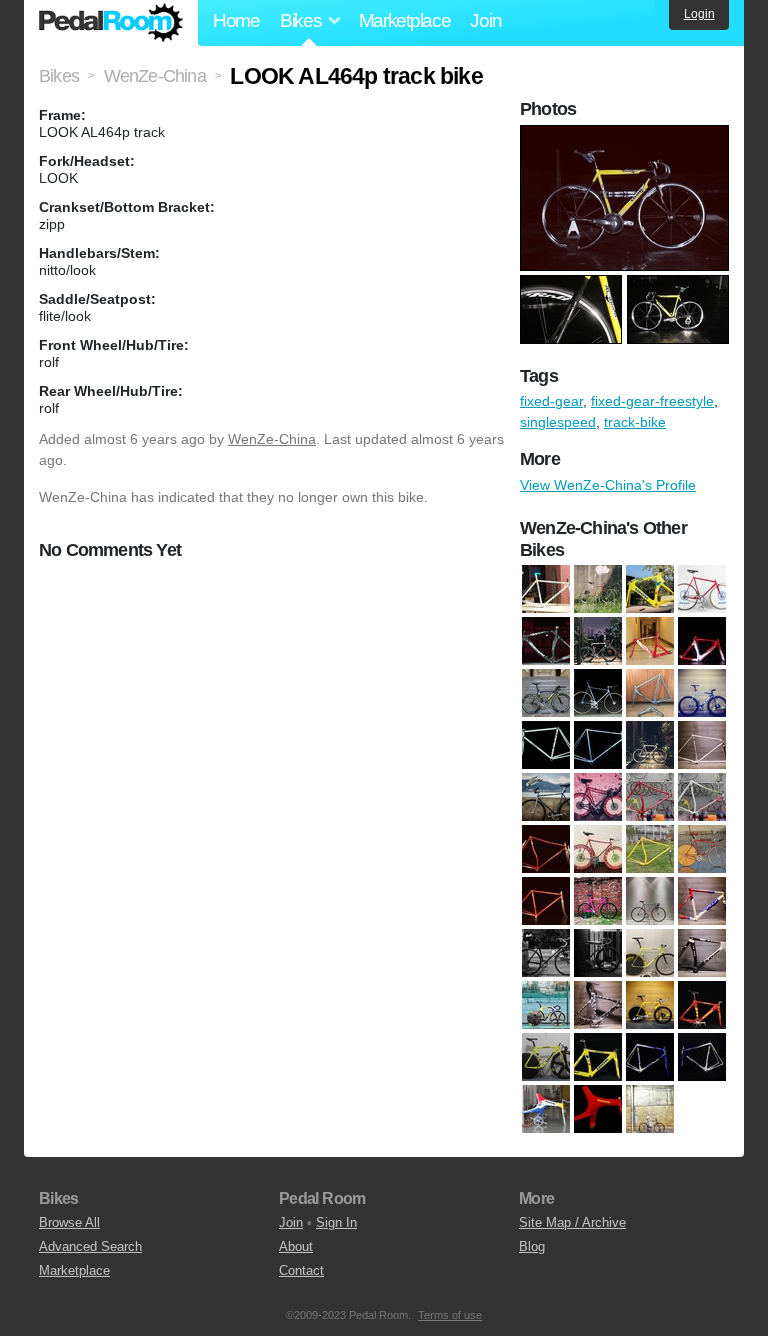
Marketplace (405, 20)
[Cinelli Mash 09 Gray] (702, 694)
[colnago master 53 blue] (546, 798)
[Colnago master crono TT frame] (546, 850)
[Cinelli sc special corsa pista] (546, 746)
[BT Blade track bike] (546, 694)
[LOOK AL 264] (650, 1006)
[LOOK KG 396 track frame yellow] (598, 1058)
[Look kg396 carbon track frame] (702, 1006)
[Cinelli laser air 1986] (598, 694)
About (296, 1246)
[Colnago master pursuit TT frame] (546, 902)
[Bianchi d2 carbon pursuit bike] (546, 642)
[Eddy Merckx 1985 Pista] (650, 902)
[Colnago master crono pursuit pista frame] (702, 798)
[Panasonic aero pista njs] (650, 1058)
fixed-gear (551, 401)
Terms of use (450, 1315)
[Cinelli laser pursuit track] (650, 694)
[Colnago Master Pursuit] (702, 850)
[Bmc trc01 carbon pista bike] (598, 642)
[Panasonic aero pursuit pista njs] (702, 1058)
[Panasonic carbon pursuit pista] (598, 1110)
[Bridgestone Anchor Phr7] (702, 642)
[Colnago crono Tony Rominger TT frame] (546, 590)
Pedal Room (111, 23)
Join (485, 20)
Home (236, 20)
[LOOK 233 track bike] (650, 954)
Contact (301, 1270)
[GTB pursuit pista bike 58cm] (546, 954)
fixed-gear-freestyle (652, 401)
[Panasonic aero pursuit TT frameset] (546, 1110)
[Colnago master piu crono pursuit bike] (598, 850)
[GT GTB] (598, 954)
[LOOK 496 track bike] (546, 1006)
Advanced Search (90, 1246)
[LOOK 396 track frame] (702, 954)
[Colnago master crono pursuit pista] (650, 798)
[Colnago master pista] (598, 590)
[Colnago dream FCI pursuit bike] (650, 746)
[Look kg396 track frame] (546, 1058)
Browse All (69, 1222)
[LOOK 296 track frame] (650, 590)
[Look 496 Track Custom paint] (598, 1006)
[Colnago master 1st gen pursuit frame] (702, 746)
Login (699, 14)
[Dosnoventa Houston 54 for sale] (598, 902)
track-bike (635, 422)
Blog (532, 1246)
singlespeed (558, 422)
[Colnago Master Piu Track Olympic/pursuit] (650, 850)
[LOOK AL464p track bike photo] (627, 135)
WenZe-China (272, 439)
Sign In (336, 1222)
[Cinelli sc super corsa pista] (598, 746)
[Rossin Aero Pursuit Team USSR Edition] (702, 590)
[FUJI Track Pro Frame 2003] (702, 902)
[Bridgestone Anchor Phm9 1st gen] (650, 642)
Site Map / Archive (572, 1222)
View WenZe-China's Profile (608, 485)
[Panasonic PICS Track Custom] (650, 1110)
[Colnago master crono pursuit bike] (598, 798)
